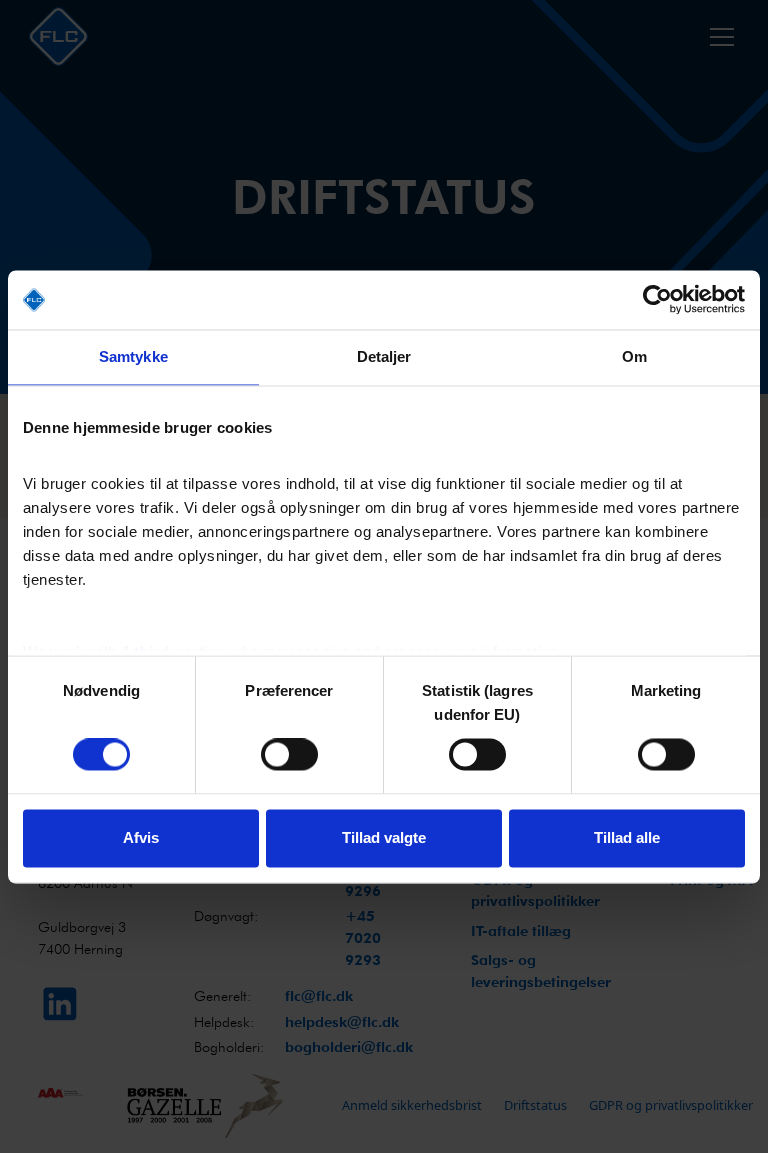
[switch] (289, 755)
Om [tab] (634, 357)
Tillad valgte (384, 837)
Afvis (141, 837)
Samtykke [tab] (133, 357)
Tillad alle (627, 837)
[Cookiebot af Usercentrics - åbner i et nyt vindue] (657, 300)
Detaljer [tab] (384, 357)
